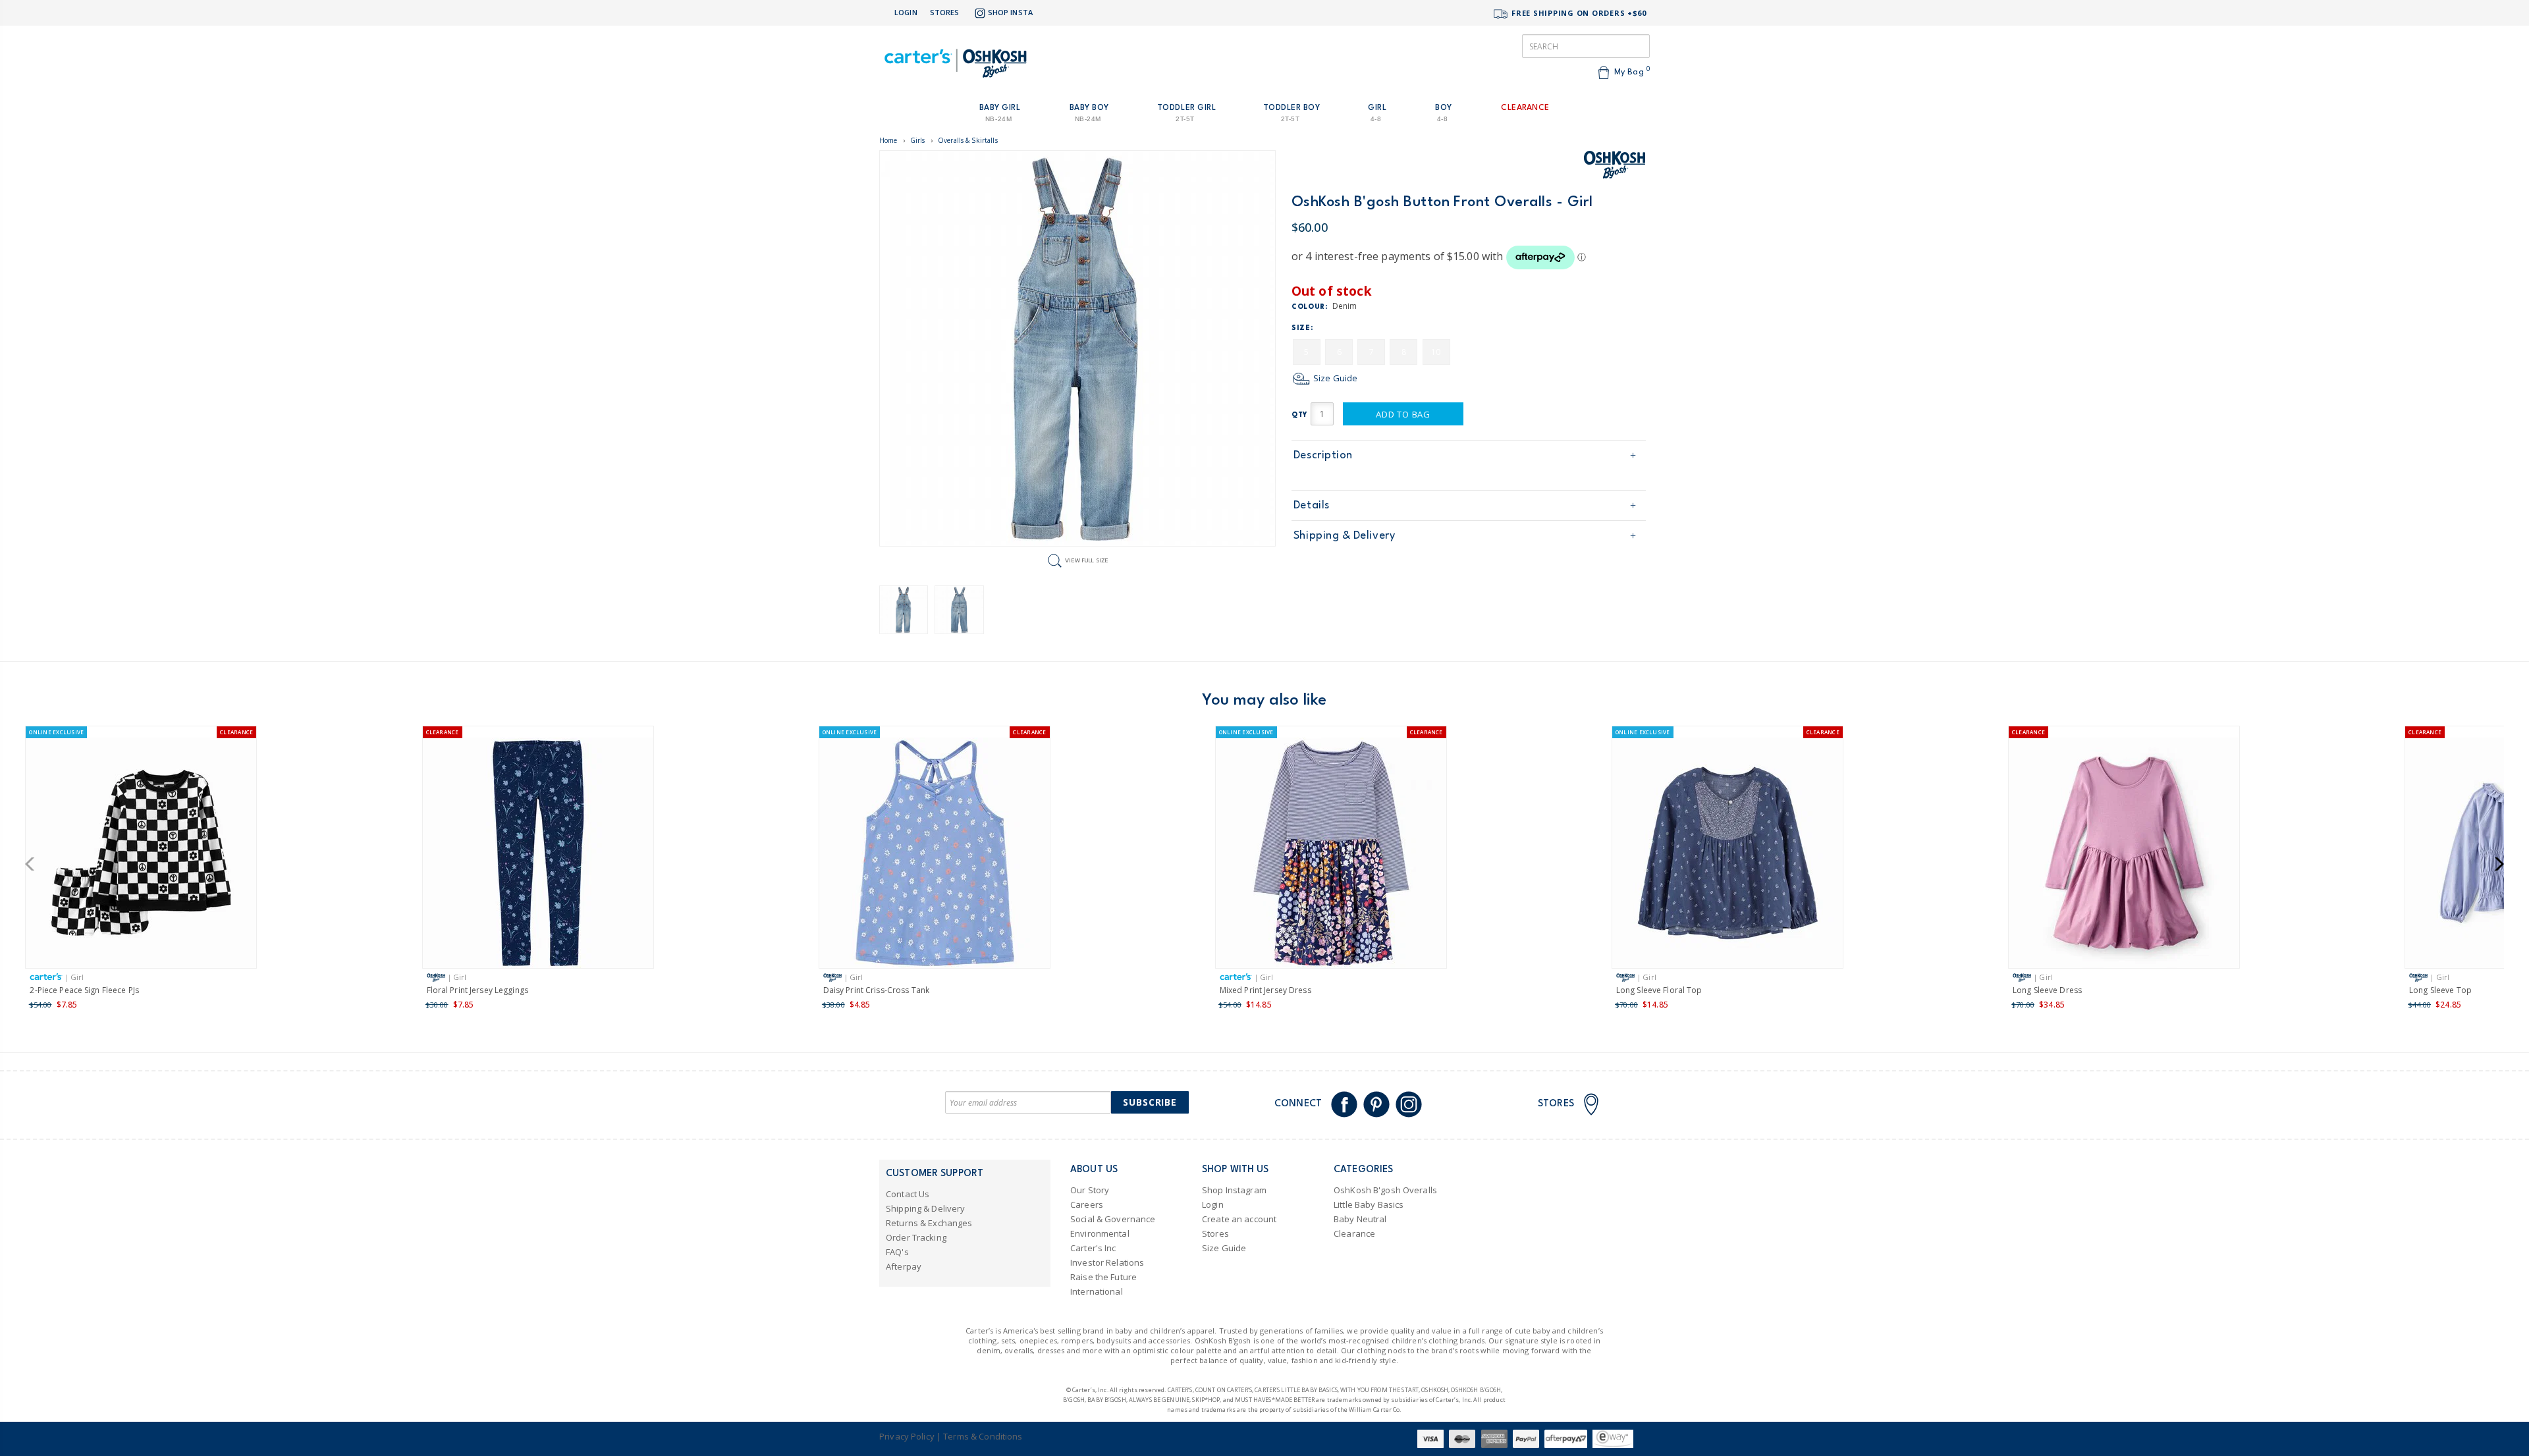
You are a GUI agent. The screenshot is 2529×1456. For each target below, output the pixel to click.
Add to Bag (1403, 414)
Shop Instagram (1234, 1190)
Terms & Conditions (983, 1436)
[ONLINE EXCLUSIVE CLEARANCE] (141, 855)
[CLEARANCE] (538, 855)
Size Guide (1334, 378)
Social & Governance (1113, 1219)
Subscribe (1150, 1102)
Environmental (1100, 1233)
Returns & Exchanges (929, 1223)
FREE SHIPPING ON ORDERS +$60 (1578, 13)
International (1097, 1291)
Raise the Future (1103, 1277)
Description (1323, 455)
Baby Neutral (1360, 1219)
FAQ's (897, 1252)
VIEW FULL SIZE (1087, 560)
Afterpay (904, 1266)
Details (1312, 505)
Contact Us (908, 1194)
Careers (1087, 1204)
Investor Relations (1107, 1262)
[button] (34, 864)
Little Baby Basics (1369, 1204)
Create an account (1239, 1219)
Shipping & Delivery (1344, 536)
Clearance (1354, 1233)
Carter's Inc (1093, 1248)
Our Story (1090, 1190)
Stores (945, 12)
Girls (918, 140)
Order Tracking (916, 1237)
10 (1436, 352)
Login (906, 12)
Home (888, 140)
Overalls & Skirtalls (968, 140)
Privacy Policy (907, 1436)
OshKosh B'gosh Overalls (1385, 1190)
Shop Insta (1010, 12)
